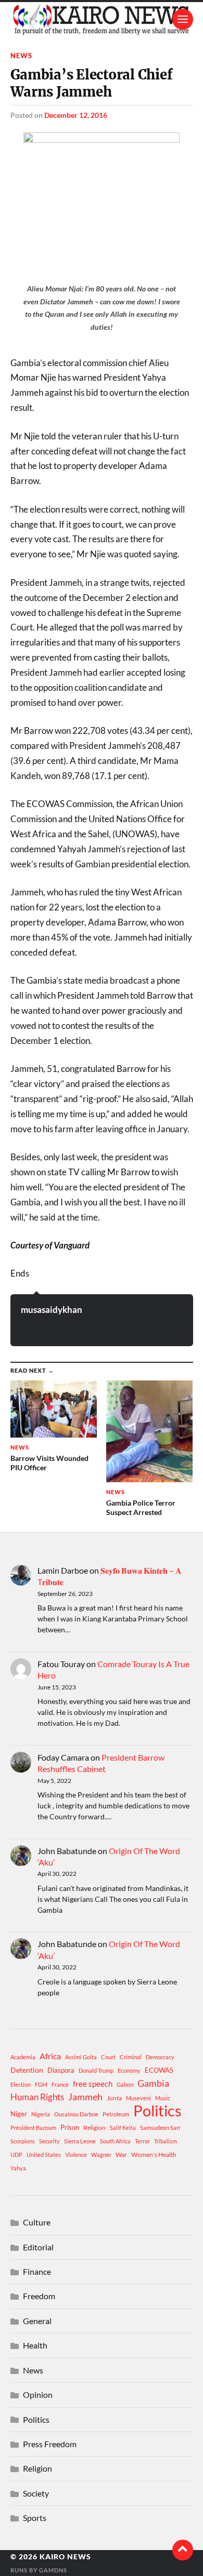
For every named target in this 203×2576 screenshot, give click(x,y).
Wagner (101, 2155)
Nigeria (41, 2114)
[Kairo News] (102, 19)
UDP (16, 2155)
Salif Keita (123, 2128)
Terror (142, 2141)
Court (108, 2057)
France (60, 2084)
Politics (157, 2111)
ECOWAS (159, 2070)
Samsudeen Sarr (160, 2128)
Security (49, 2141)
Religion (94, 2128)
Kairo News (65, 2557)
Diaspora (61, 2070)
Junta (114, 2098)
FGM (41, 2084)
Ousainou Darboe (76, 2114)
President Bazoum (33, 2128)
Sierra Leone (80, 2141)
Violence (76, 2155)
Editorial (38, 2247)
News (21, 56)
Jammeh (85, 2097)
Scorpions (23, 2141)
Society (36, 2493)
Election (21, 2084)
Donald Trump (96, 2070)
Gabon (125, 2084)
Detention (27, 2070)
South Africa (115, 2141)
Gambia (153, 2083)
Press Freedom (50, 2444)
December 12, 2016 (76, 115)
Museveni (138, 2098)
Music (163, 2098)
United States (44, 2155)
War (121, 2155)
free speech (93, 2084)
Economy (129, 2070)
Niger (19, 2114)
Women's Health (154, 2155)
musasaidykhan (52, 1310)
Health (35, 2345)
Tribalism (166, 2141)
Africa (50, 2056)
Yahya (18, 2168)
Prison (70, 2127)
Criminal (131, 2057)
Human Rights (37, 2097)
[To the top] (183, 2550)
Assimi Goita (81, 2057)
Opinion (38, 2394)
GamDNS (53, 2570)
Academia (23, 2057)
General (37, 2321)
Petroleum (116, 2114)
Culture (37, 2222)
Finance (37, 2271)
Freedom (39, 2296)
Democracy (160, 2057)
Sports (35, 2518)
